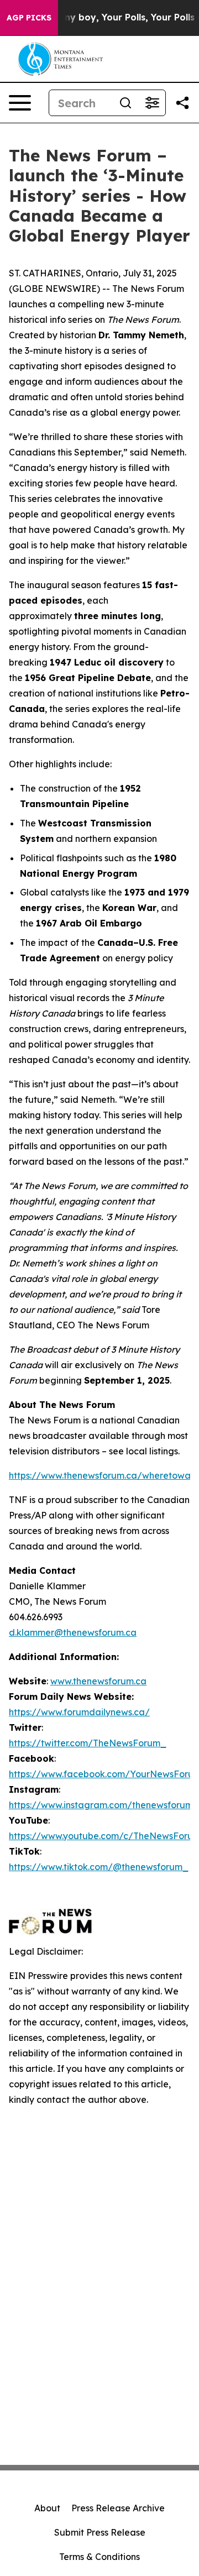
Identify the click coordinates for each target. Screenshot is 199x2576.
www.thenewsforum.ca (98, 1681)
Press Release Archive (118, 2508)
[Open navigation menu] (20, 103)
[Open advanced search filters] (152, 103)
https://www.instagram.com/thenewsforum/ (103, 1805)
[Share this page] (182, 103)
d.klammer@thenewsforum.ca (73, 1632)
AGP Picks (29, 18)
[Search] (125, 103)
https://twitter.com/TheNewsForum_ (88, 1743)
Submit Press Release (100, 2532)
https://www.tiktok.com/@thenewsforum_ (99, 1867)
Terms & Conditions (99, 2557)
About (47, 2508)
